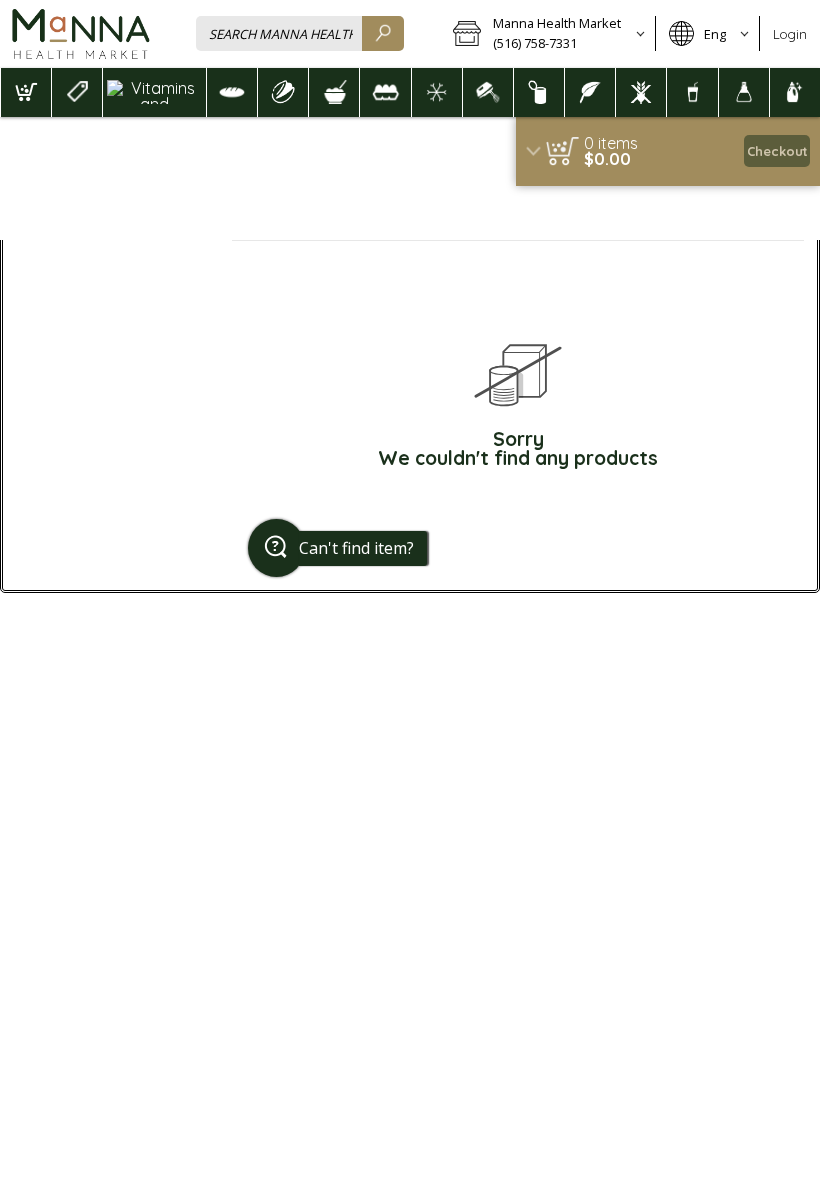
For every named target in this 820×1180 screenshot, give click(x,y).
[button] (547, 34)
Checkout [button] (777, 151)
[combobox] (300, 33)
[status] (611, 143)
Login (790, 34)
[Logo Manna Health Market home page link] (80, 34)
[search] (383, 33)
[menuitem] (25, 92)
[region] (668, 151)
